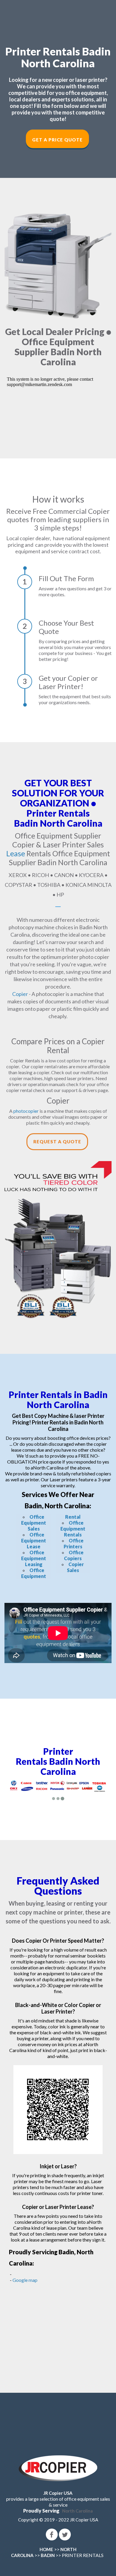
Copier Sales (76, 1567)
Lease (16, 853)
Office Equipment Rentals (73, 1529)
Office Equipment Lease (34, 1540)
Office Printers (74, 1543)
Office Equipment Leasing (34, 1558)
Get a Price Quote (57, 140)
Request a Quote (57, 1142)
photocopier (26, 1111)
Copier (20, 994)
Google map (25, 2280)
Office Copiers (74, 1555)
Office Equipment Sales (34, 1523)
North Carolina (77, 2511)
